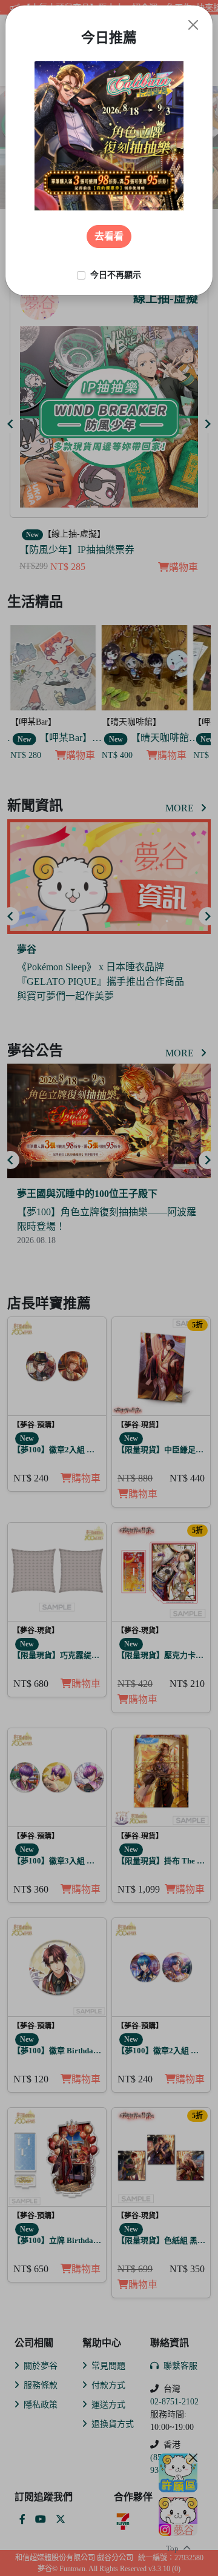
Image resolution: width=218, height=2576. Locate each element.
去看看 (109, 236)
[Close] (193, 25)
